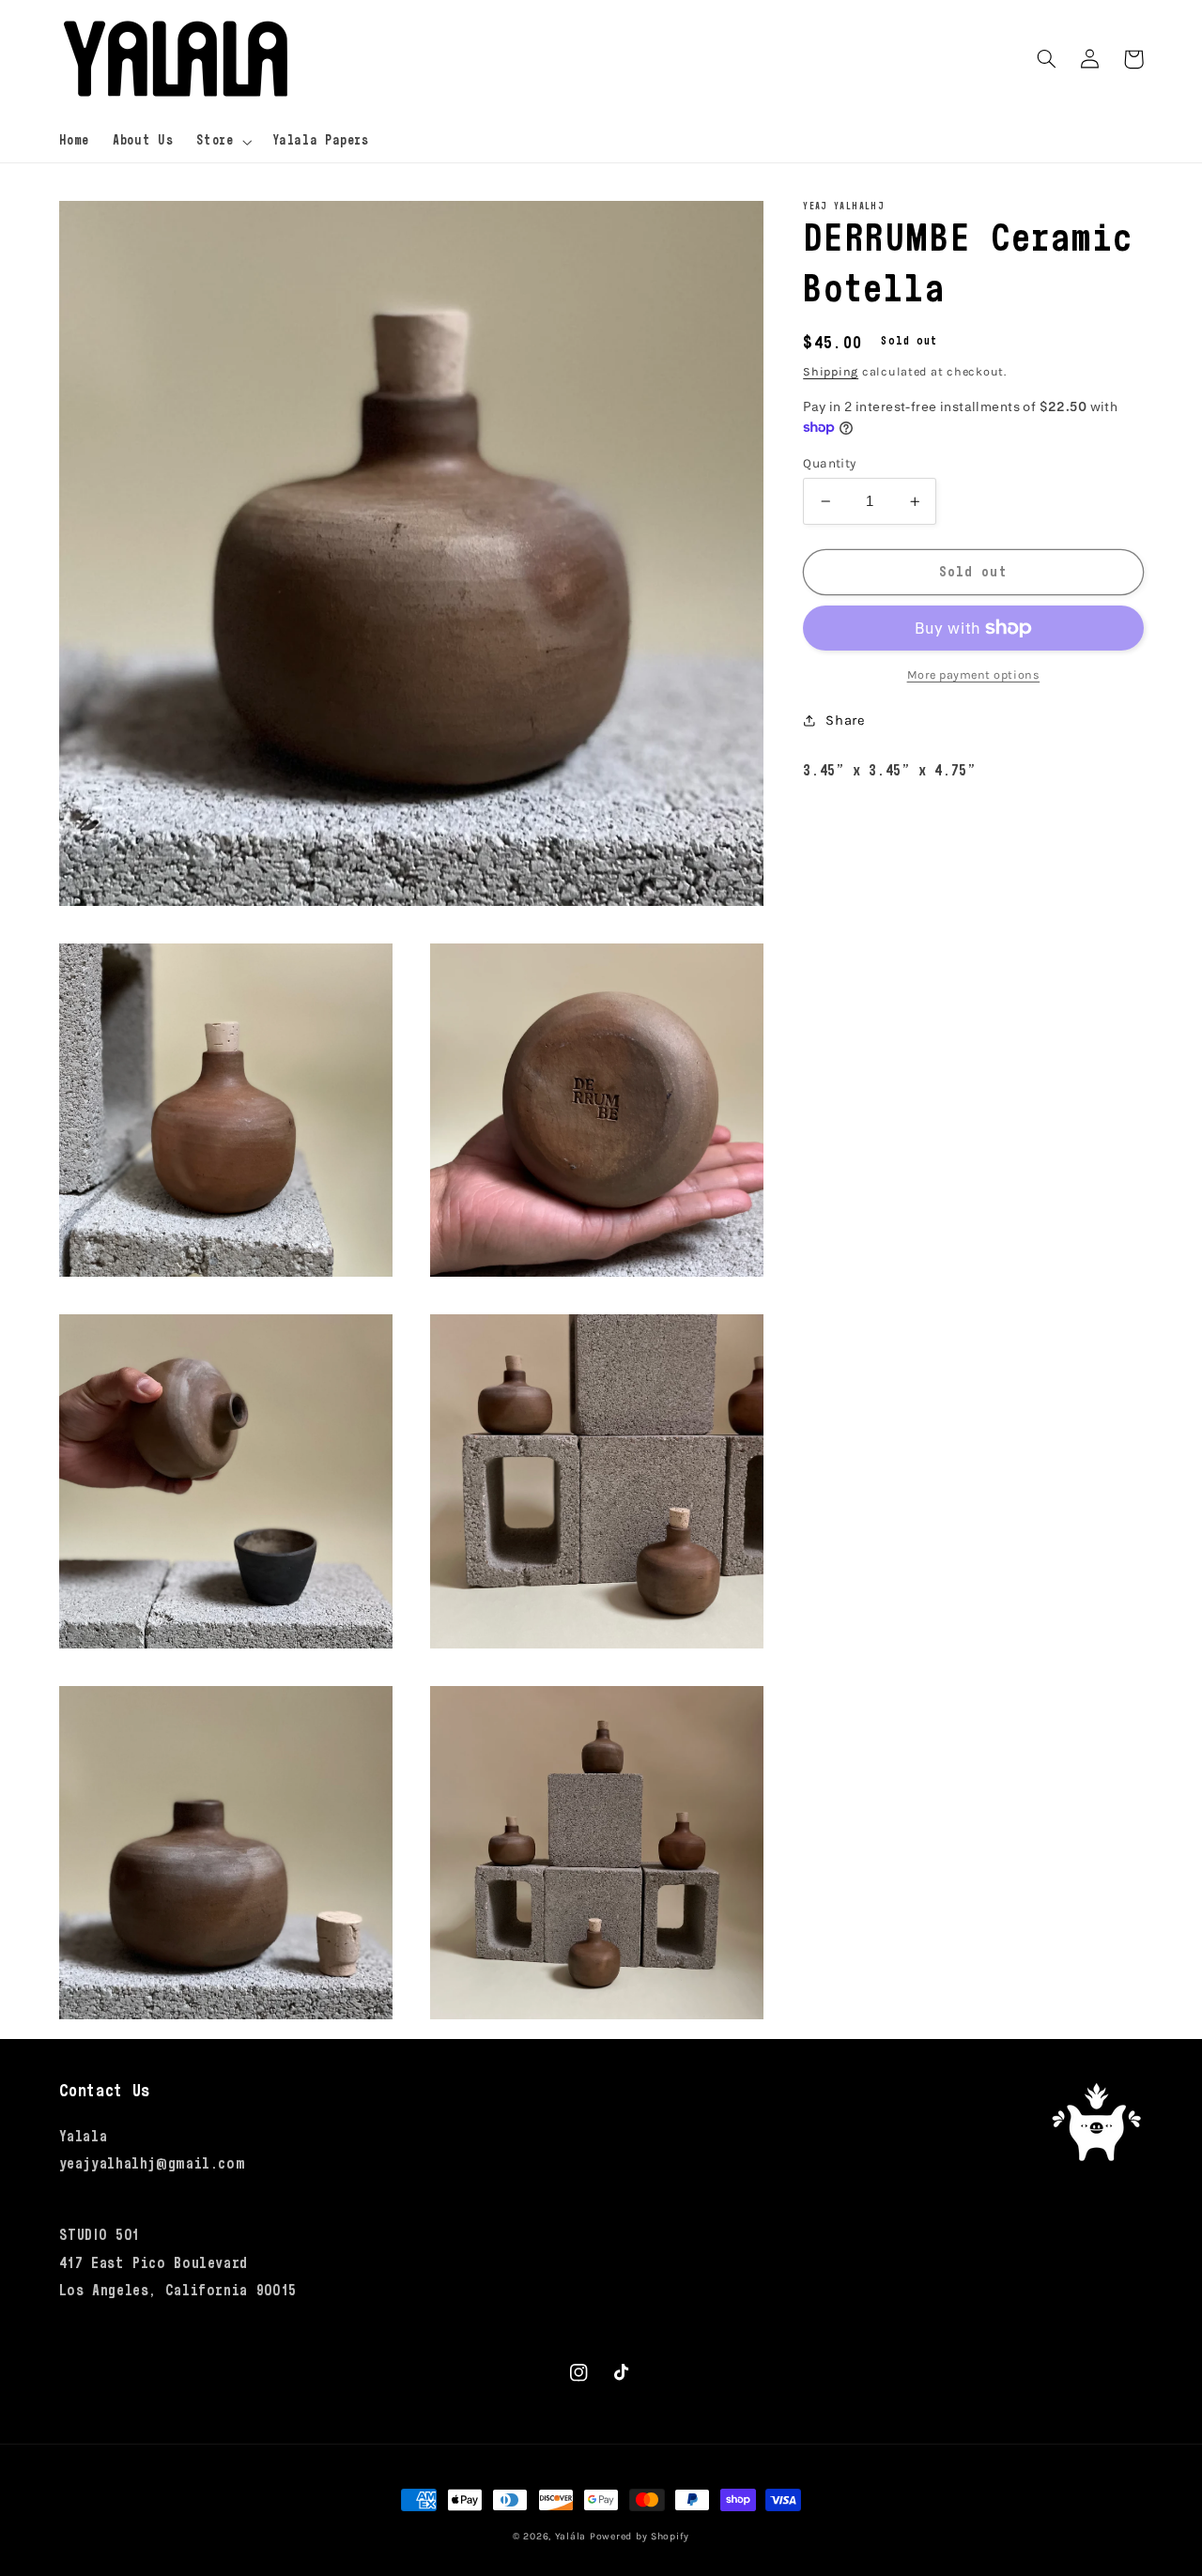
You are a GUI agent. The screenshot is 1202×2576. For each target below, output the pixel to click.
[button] (223, 142)
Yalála (570, 2536)
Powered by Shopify (640, 2536)
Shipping (831, 371)
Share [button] (845, 721)
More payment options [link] (974, 675)
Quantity (829, 463)
